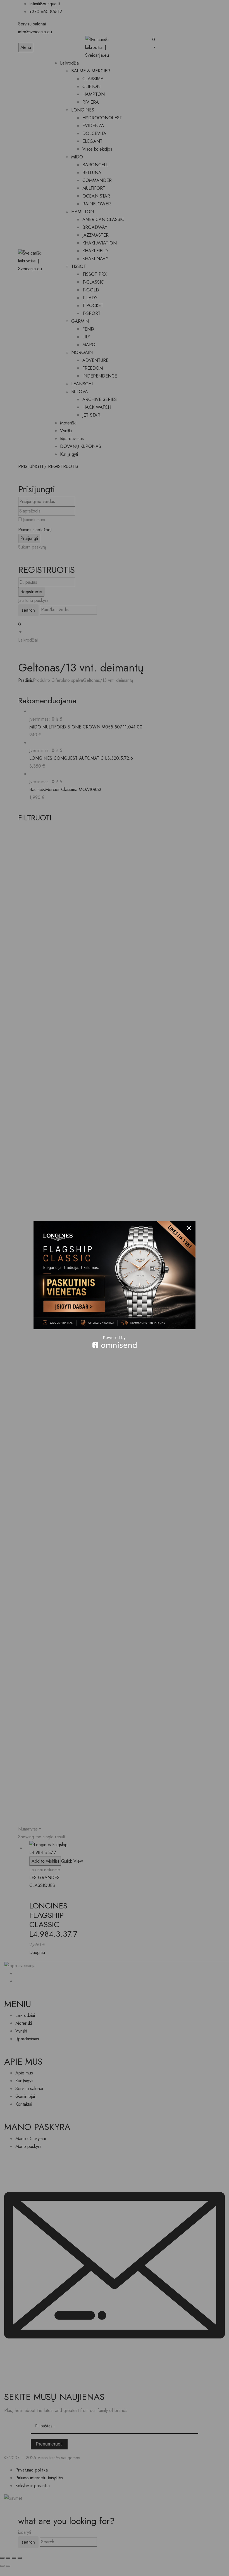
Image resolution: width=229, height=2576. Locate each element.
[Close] (189, 1228)
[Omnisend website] (115, 1342)
